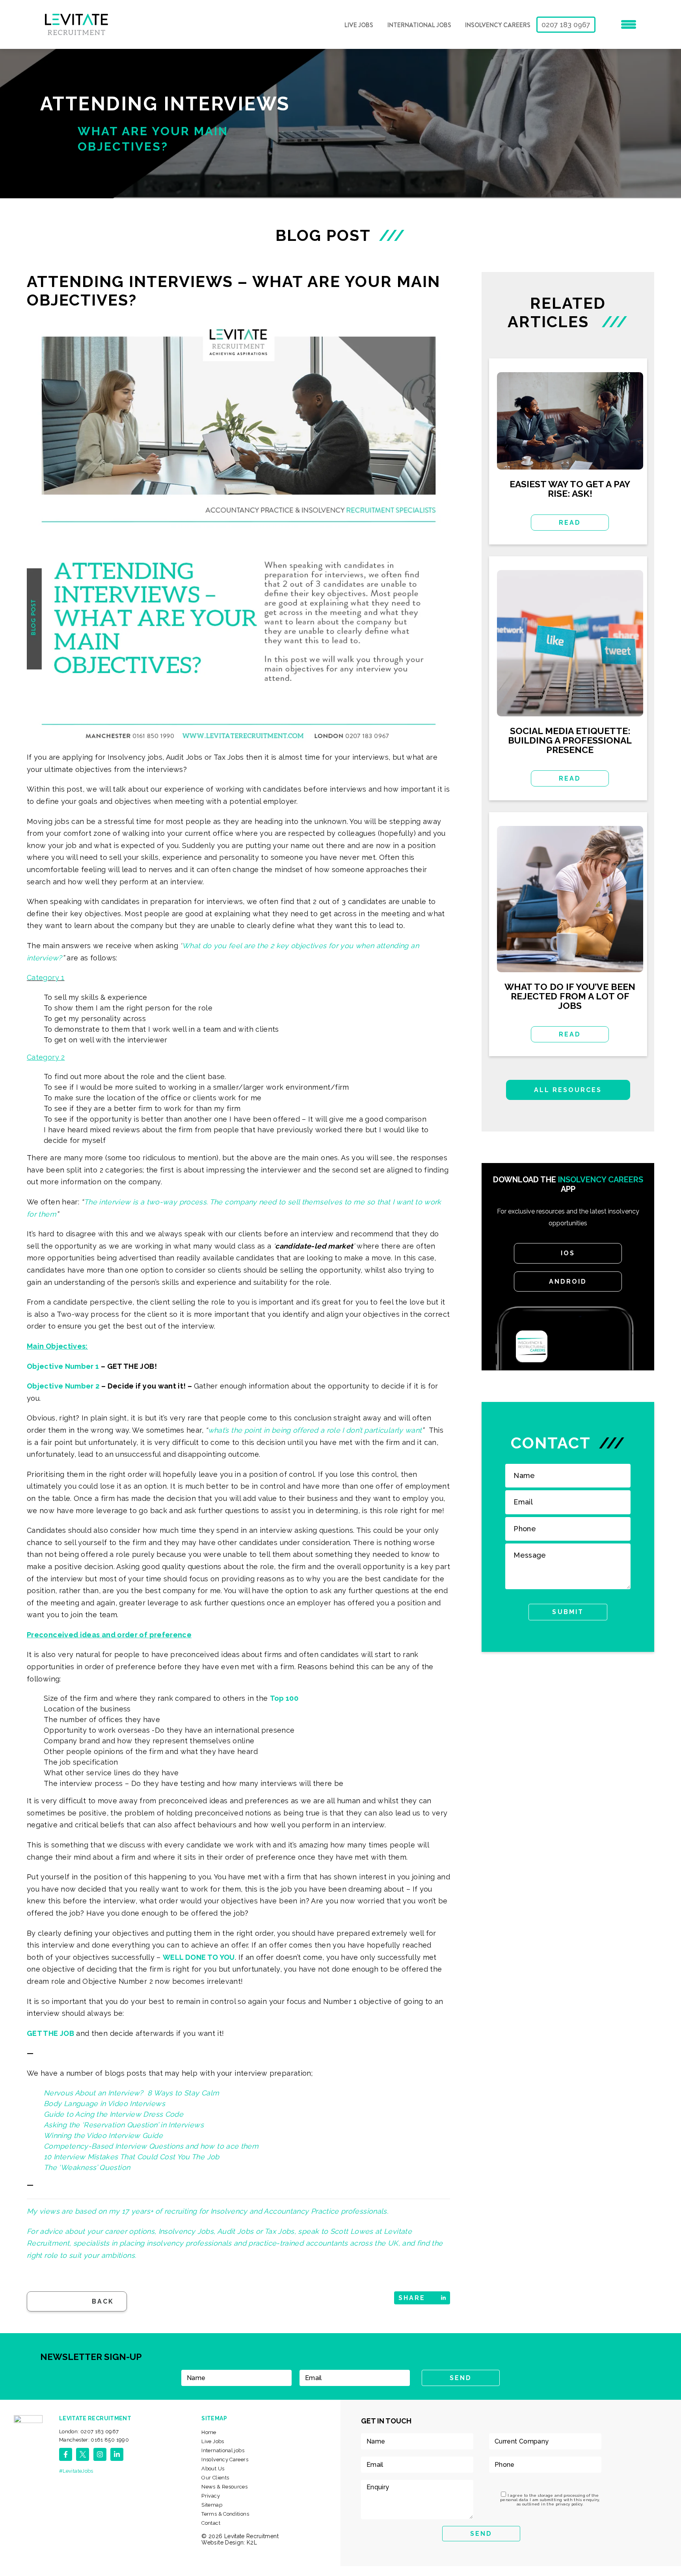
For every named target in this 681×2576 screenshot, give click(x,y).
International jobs (419, 25)
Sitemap (212, 2505)
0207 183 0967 (566, 25)
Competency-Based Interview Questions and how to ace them (151, 2146)
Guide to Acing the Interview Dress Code (113, 2114)
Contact (211, 2523)
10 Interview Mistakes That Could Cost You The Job (132, 2157)
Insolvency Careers (498, 25)
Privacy (211, 2496)
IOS (568, 1253)
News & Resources (224, 2487)
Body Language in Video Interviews (104, 2103)
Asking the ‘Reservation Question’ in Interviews (124, 2125)
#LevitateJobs (76, 2471)
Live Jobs (359, 25)
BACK (103, 2301)
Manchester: (94, 2440)
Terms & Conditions (225, 2514)
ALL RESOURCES (568, 1090)
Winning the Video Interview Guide (103, 2135)
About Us (213, 2469)
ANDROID (568, 1281)
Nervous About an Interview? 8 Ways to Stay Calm (131, 2093)
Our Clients (215, 2478)
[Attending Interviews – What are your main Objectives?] (238, 533)
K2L (252, 2542)
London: (89, 2432)
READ (570, 523)
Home (209, 2432)
